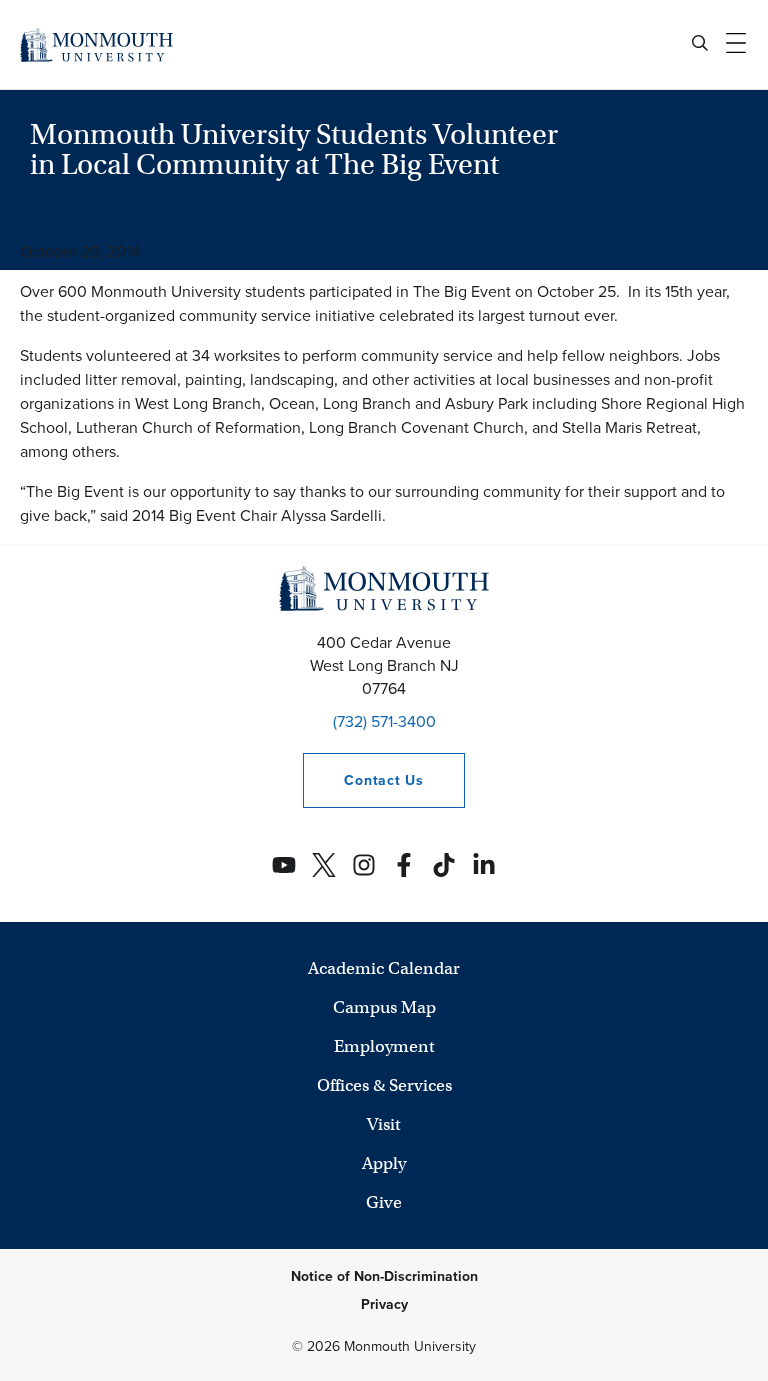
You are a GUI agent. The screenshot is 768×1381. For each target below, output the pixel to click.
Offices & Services (384, 1085)
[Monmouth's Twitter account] (324, 865)
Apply (384, 1163)
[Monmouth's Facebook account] (404, 865)
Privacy (384, 1304)
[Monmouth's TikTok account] (444, 865)
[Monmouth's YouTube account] (284, 865)
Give (384, 1202)
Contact (363, 780)
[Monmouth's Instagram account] (364, 865)
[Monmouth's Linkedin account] (484, 865)
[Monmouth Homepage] (96, 44)
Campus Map (384, 1007)
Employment (384, 1046)
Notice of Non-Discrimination (384, 1276)
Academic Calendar (384, 968)
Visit (384, 1124)
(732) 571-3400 (384, 721)
